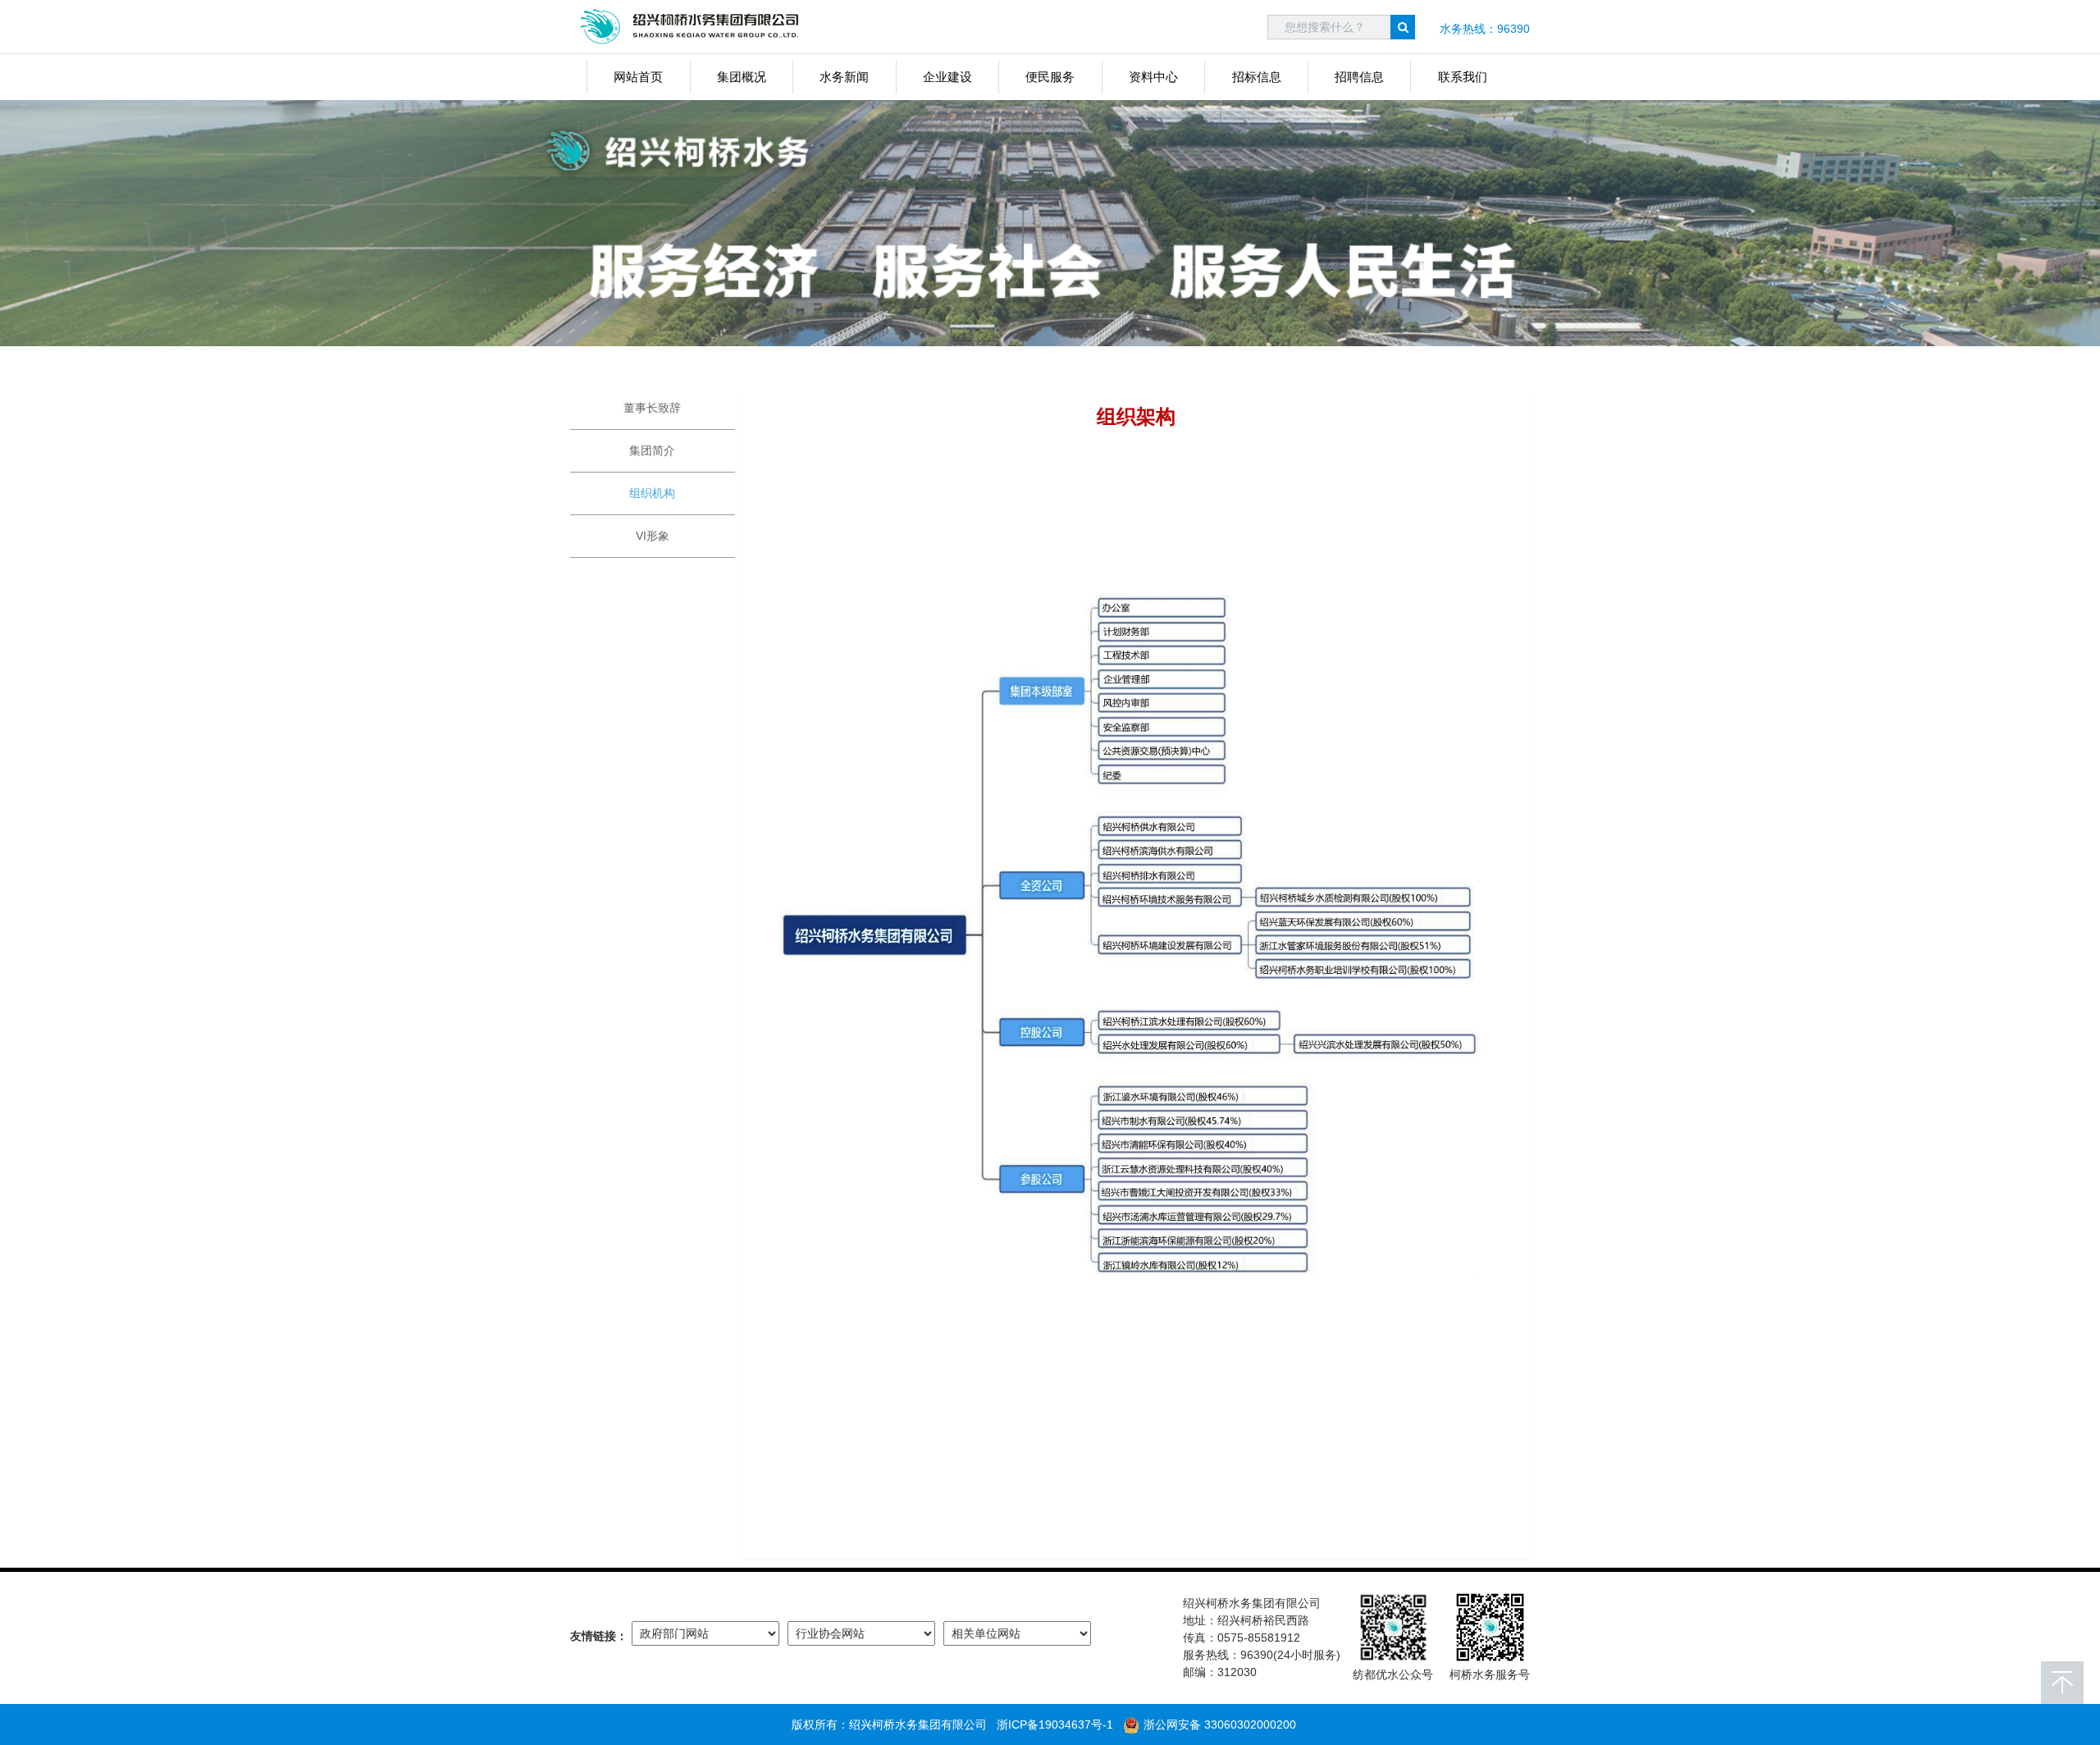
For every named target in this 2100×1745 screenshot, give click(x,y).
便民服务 (1050, 77)
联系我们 (1463, 77)
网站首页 (638, 77)
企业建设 (947, 77)
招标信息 (1257, 77)
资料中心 (1153, 77)
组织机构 (652, 493)
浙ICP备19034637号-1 (1055, 1724)
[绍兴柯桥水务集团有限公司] (693, 27)
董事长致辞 (652, 408)
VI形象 (653, 536)
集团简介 (652, 450)
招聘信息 (1359, 77)
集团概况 (742, 77)
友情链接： (599, 1636)
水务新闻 (844, 77)
